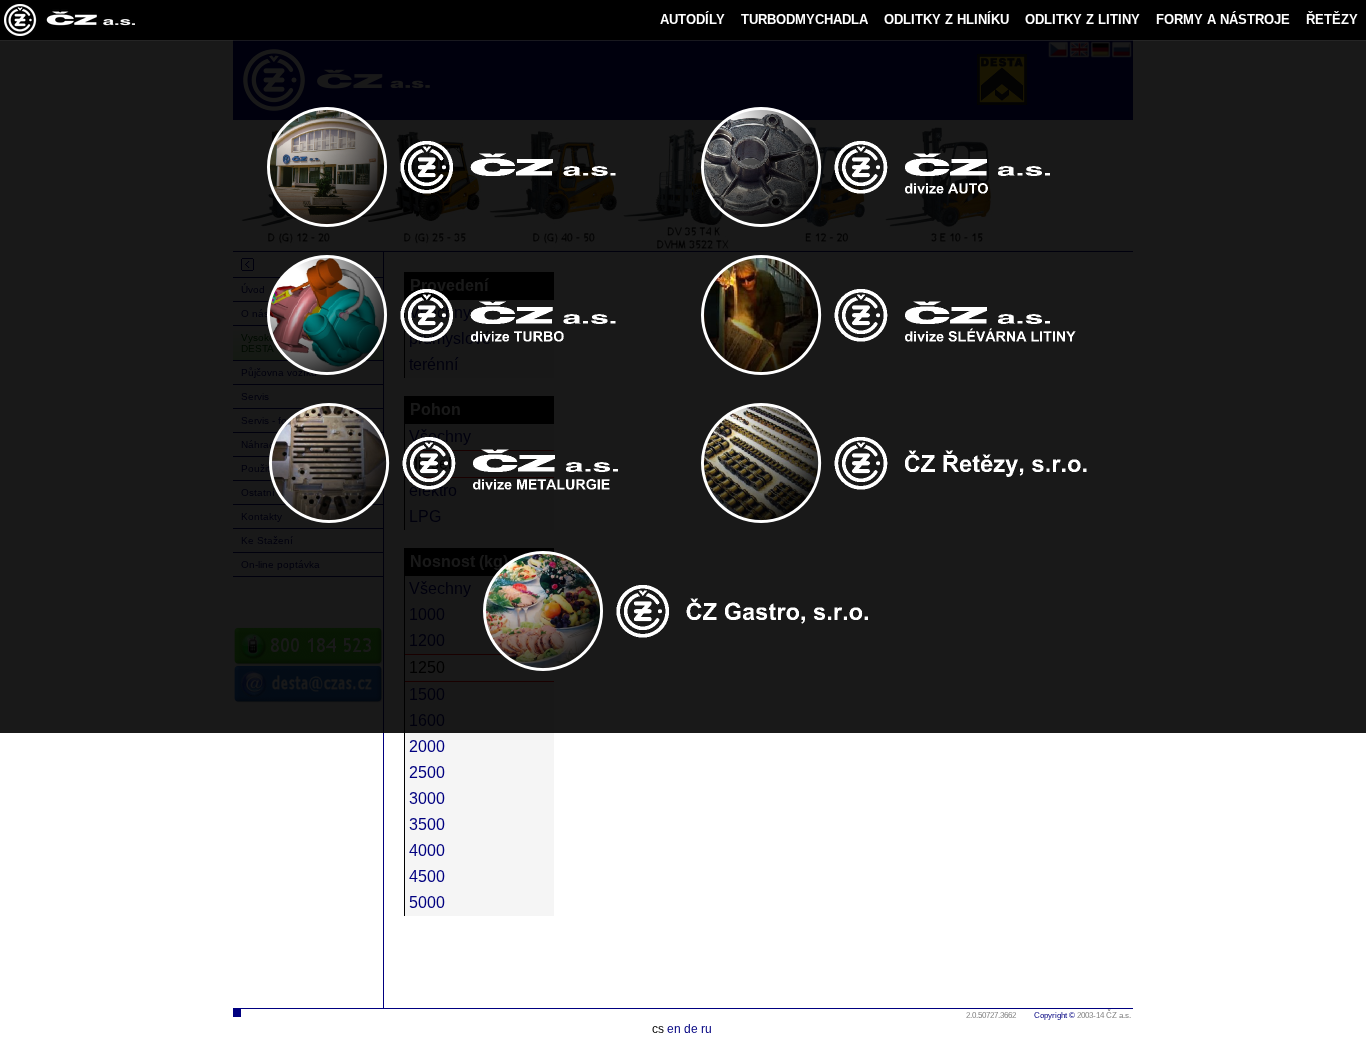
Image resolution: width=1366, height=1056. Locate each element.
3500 (427, 824)
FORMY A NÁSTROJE (1223, 19)
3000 (427, 798)
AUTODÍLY (692, 19)
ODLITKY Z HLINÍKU (946, 19)
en (674, 1029)
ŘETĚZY (1332, 19)
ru (706, 1029)
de (691, 1029)
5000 (427, 902)
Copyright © (1054, 1015)
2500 (427, 772)
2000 (427, 746)
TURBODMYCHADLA (804, 19)
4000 (427, 850)
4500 (427, 876)
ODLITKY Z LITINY (1082, 19)
